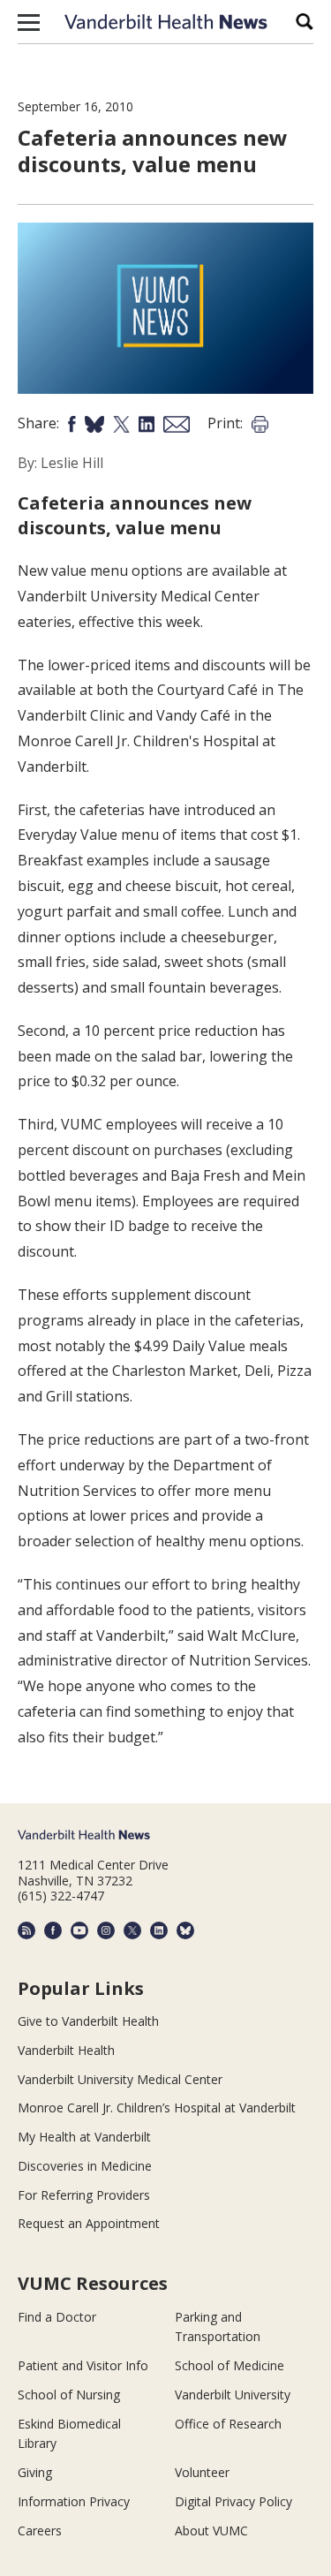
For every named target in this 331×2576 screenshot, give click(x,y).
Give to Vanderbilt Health (88, 2021)
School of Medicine (229, 2365)
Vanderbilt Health (66, 2050)
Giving (35, 2472)
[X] (132, 1930)
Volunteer (202, 2472)
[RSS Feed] (26, 1930)
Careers (40, 2531)
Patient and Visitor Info (83, 2365)
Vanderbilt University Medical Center (120, 2079)
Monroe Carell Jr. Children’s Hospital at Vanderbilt (157, 2108)
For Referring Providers (84, 2195)
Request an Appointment (89, 2223)
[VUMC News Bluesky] (185, 1930)
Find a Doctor (57, 2317)
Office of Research (228, 2424)
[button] (29, 22)
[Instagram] (106, 1930)
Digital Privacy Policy (233, 2501)
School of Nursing (69, 2395)
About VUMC (211, 2531)
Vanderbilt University (233, 2395)
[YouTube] (79, 1930)
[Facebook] (53, 1930)
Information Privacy (74, 2501)
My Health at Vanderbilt (84, 2137)
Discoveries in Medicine (85, 2166)
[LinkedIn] (159, 1930)
